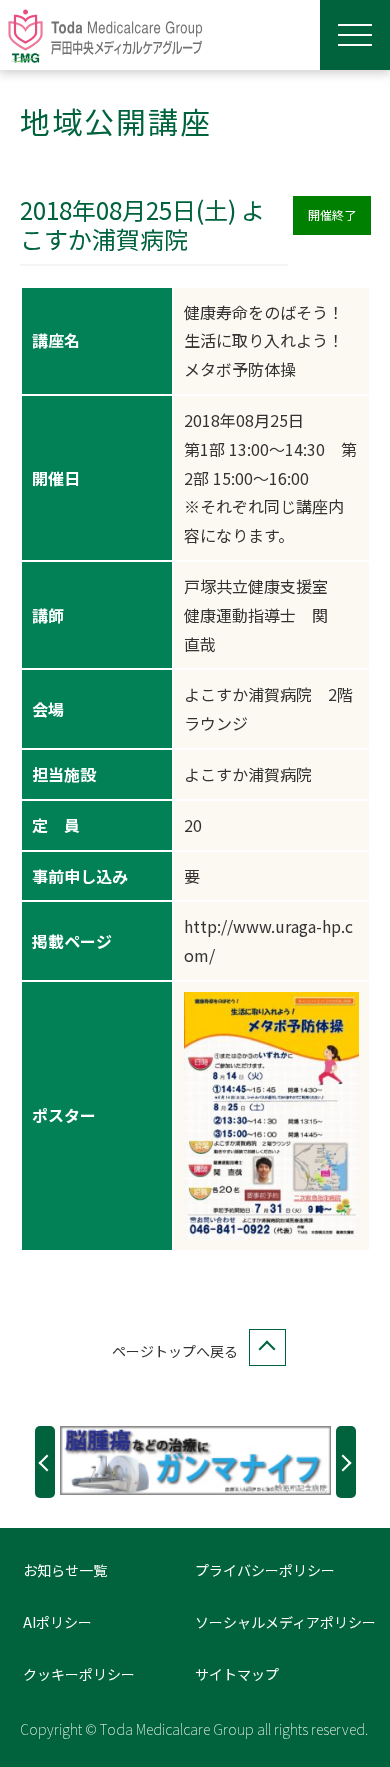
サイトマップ (237, 1674)
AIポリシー (57, 1622)
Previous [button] (45, 1462)
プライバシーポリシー (265, 1570)
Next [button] (346, 1462)
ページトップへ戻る (175, 1351)
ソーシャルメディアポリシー (285, 1622)
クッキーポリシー (79, 1674)
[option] (195, 1460)
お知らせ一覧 (65, 1570)
